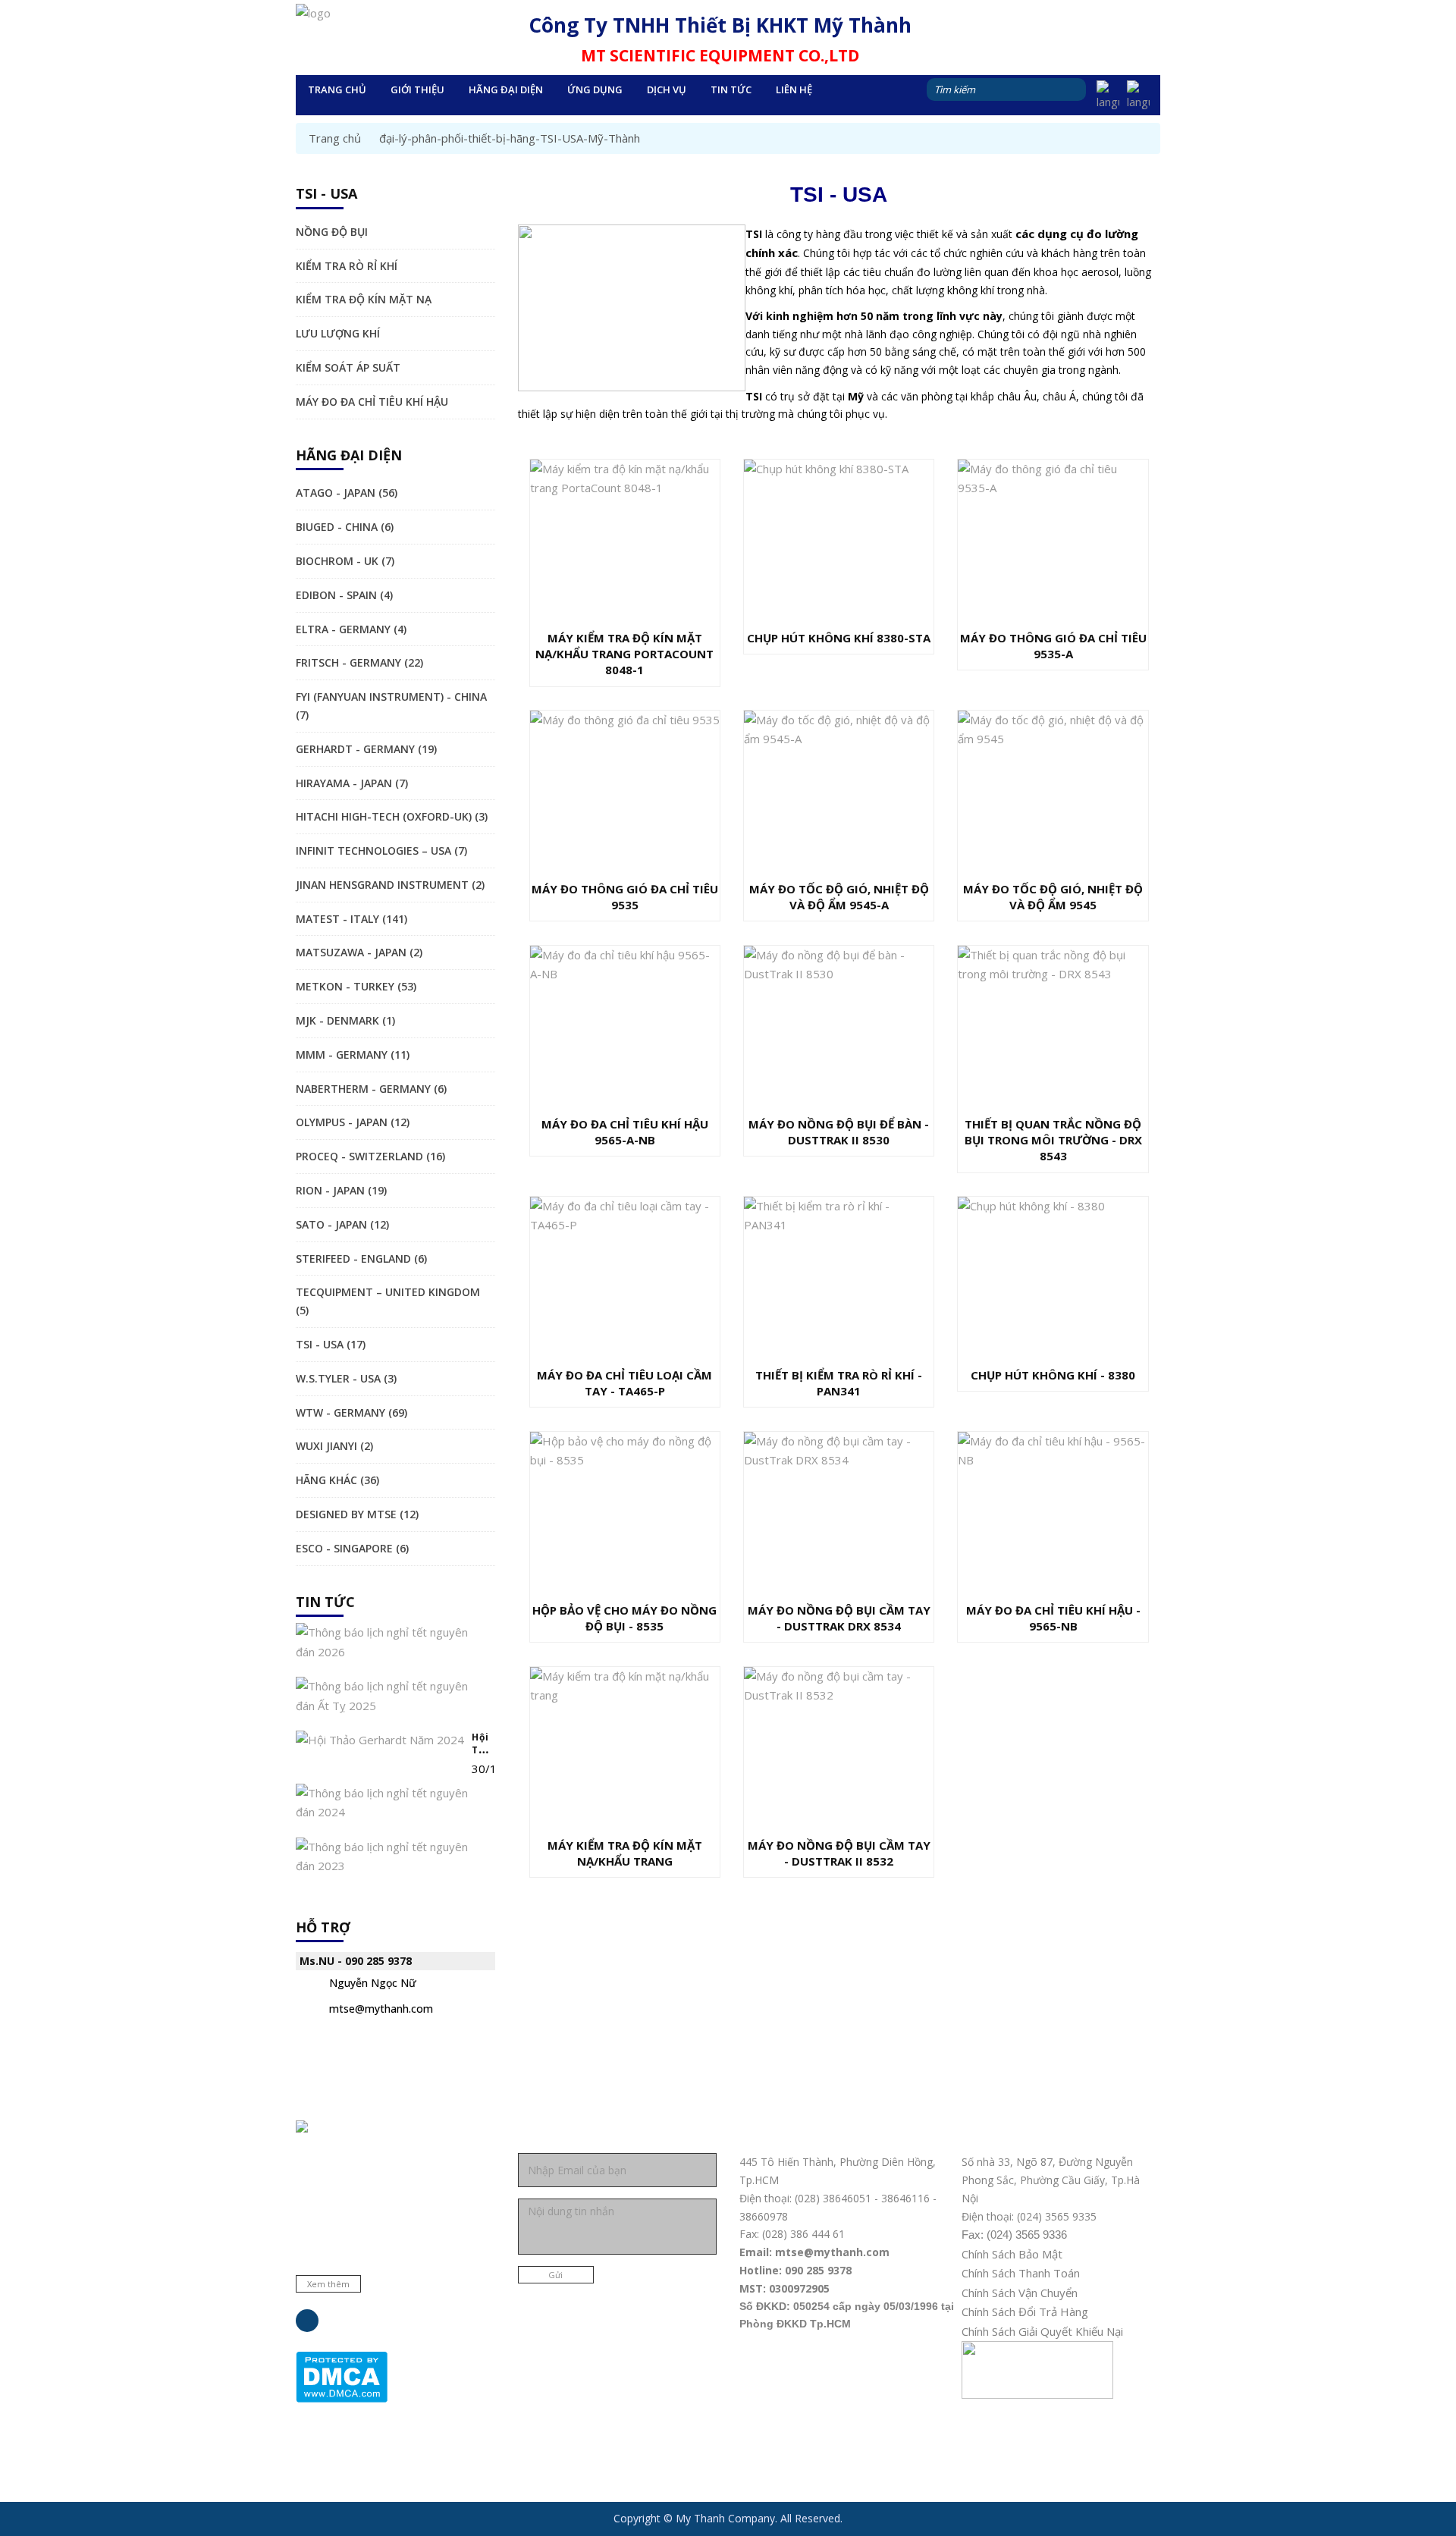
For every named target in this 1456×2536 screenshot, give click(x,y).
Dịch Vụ (667, 89)
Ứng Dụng (595, 89)
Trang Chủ (337, 89)
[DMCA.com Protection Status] (342, 2376)
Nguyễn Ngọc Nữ (373, 1983)
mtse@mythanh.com (381, 2009)
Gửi (555, 2275)
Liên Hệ (794, 89)
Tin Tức (731, 89)
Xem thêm (328, 2284)
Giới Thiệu (417, 89)
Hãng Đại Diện (506, 89)
